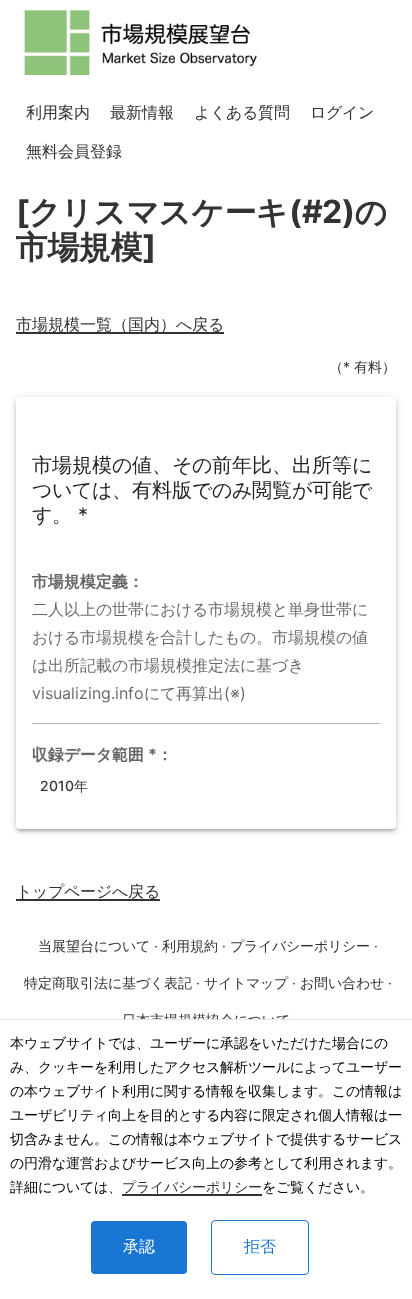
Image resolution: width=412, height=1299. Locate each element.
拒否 (260, 1246)
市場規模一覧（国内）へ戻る (120, 324)
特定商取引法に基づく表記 (108, 982)
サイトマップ (246, 982)
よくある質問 (242, 112)
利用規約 (190, 945)
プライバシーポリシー (192, 1186)
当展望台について (94, 945)
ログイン (342, 112)
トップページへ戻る (88, 891)
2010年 (64, 785)
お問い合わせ (342, 982)
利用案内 (58, 112)
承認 (139, 1246)
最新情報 (142, 112)
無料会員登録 (74, 151)
